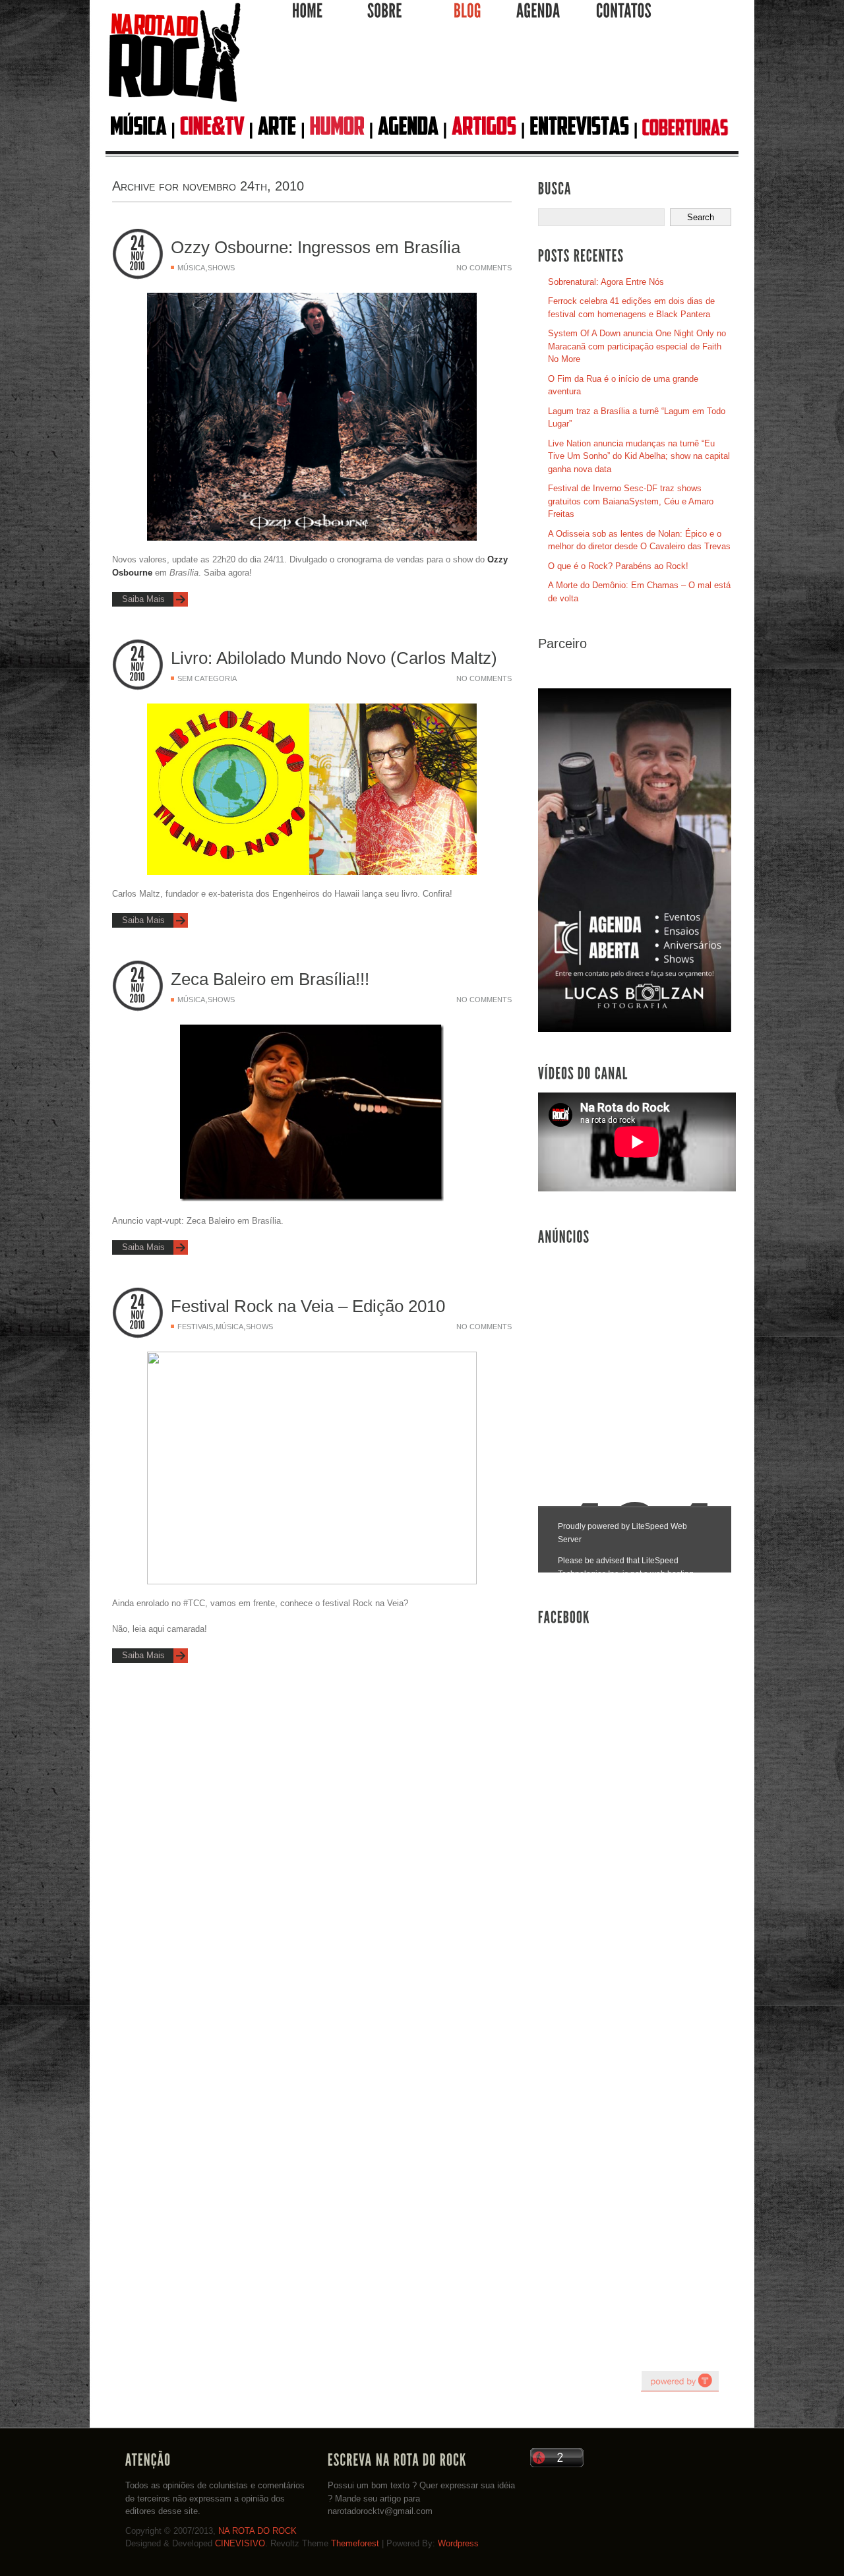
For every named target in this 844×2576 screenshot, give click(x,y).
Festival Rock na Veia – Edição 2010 (308, 1306)
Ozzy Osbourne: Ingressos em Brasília (316, 247)
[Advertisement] (491, 72)
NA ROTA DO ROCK (257, 2531)
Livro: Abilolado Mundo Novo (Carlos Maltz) (334, 658)
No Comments (484, 268)
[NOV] (138, 256)
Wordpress (458, 2543)
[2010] (138, 266)
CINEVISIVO (240, 2543)
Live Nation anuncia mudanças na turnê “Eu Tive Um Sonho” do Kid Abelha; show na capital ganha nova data (639, 456)
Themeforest (355, 2543)
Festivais (195, 1327)
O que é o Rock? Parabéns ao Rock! (618, 566)
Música (191, 268)
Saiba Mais (143, 599)
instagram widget (680, 2381)
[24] (138, 244)
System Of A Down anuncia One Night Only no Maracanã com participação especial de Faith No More (637, 346)
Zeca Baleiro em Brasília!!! (270, 979)
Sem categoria (207, 678)
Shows (221, 268)
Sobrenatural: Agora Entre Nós (606, 282)
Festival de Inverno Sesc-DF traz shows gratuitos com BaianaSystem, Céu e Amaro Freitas (631, 501)
